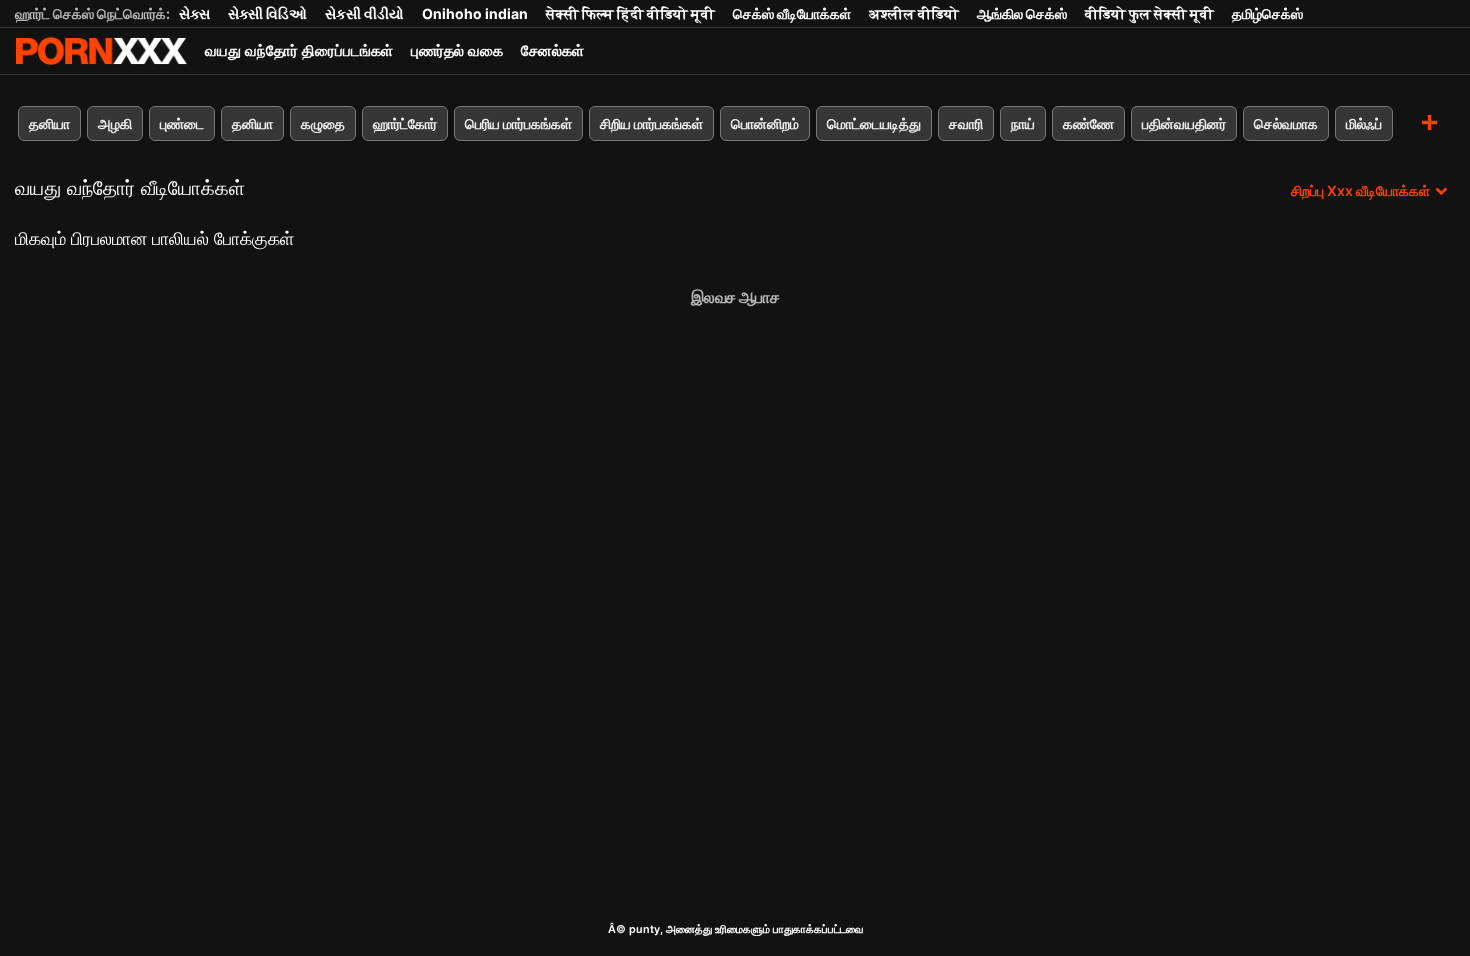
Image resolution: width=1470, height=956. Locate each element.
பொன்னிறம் (765, 123)
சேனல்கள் (552, 50)
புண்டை (182, 123)
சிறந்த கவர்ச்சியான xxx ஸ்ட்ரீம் (101, 51)
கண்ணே (1088, 123)
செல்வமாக (1286, 123)
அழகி (115, 123)
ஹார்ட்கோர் (405, 123)
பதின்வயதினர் (1184, 123)
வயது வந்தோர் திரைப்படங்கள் (299, 50)
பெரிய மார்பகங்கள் (518, 123)
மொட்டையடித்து (874, 123)
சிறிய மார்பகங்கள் (651, 123)
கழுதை (323, 123)
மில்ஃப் (1364, 123)
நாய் (1023, 123)
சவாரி (966, 123)
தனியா (49, 123)
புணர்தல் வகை (457, 50)
